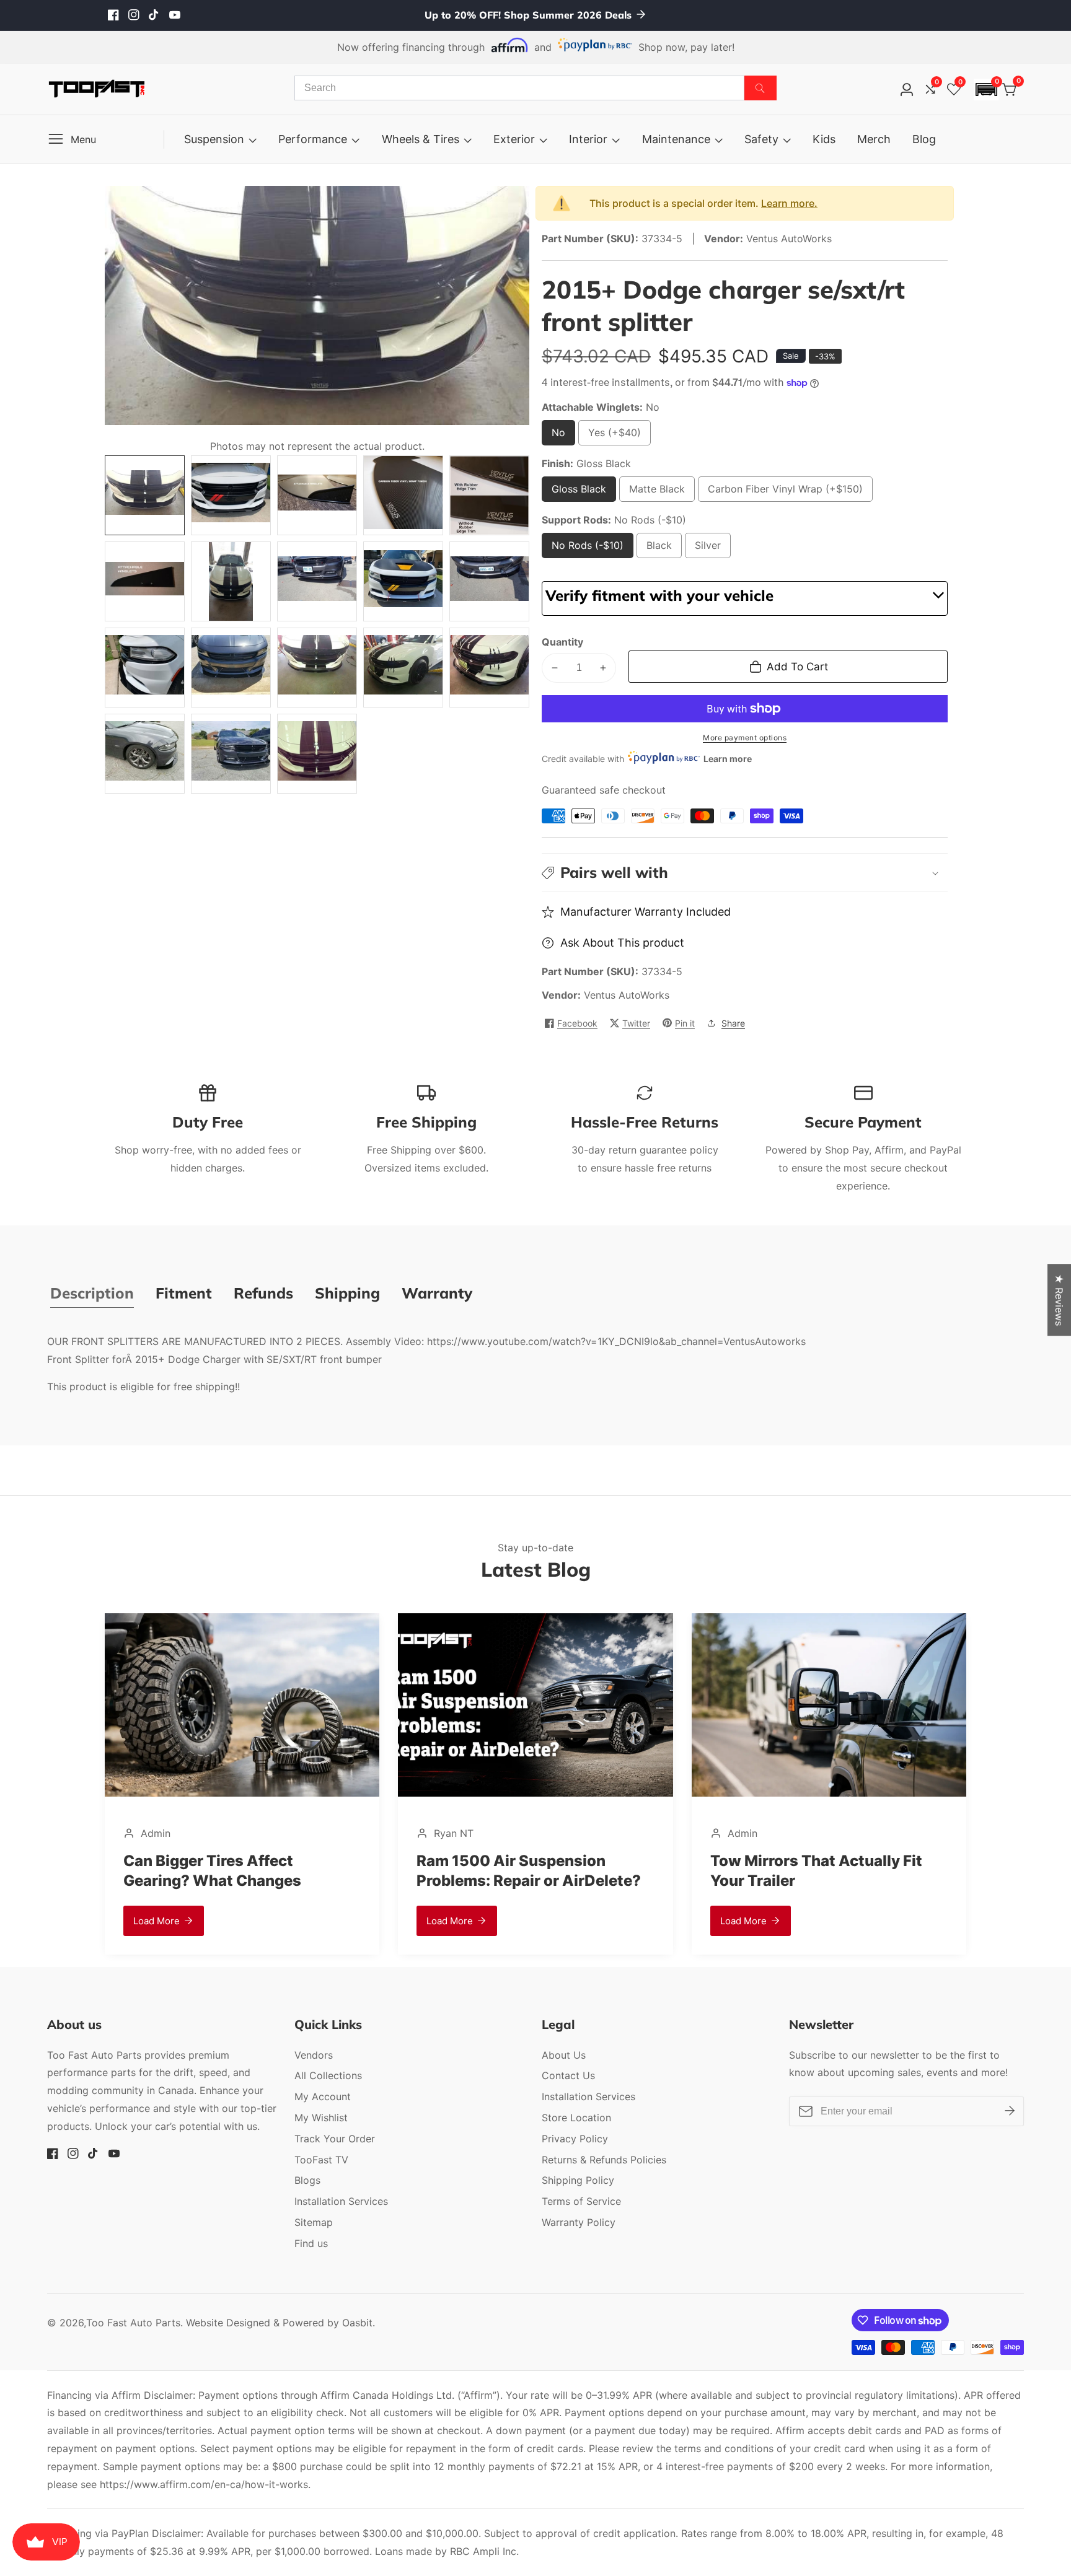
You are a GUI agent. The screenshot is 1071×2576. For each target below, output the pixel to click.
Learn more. (789, 203)
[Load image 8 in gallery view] (317, 581)
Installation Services (341, 2201)
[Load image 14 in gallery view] (403, 668)
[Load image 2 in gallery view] (231, 495)
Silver (713, 549)
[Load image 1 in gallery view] (145, 495)
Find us (311, 2243)
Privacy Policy (575, 2139)
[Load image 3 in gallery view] (317, 495)
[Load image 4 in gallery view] (403, 495)
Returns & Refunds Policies (604, 2160)
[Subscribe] (1010, 2111)
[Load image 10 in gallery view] (489, 581)
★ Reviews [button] (1059, 1300)
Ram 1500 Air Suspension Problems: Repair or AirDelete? (443, 1870)
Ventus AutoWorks (627, 995)
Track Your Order (335, 2139)
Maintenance (676, 139)
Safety (761, 139)
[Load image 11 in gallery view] (145, 668)
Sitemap (314, 2222)
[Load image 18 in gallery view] (317, 754)
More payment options (745, 738)
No (562, 436)
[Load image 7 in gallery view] (231, 581)
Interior (588, 139)
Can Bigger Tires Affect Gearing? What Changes (126, 1870)
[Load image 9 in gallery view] (403, 581)
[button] (986, 90)
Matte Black (657, 492)
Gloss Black (579, 492)
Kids (824, 139)
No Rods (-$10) (588, 549)
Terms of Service (581, 2201)
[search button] (760, 88)
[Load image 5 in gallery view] (489, 495)
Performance (313, 139)
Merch (874, 139)
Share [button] (733, 1023)
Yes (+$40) (618, 436)
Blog (924, 139)
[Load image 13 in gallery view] (317, 668)
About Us (564, 2055)
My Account (323, 2096)
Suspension (214, 139)
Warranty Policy (579, 2222)
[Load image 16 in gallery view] (145, 754)
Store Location (576, 2118)
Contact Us (568, 2075)
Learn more (728, 759)
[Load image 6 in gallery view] (145, 581)
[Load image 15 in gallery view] (489, 668)
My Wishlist (321, 2118)
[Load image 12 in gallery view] (231, 668)
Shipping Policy (578, 2180)
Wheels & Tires (421, 139)
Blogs (307, 2180)
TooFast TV (321, 2160)
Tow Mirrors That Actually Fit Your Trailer (729, 1870)
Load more (364, 1921)
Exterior (514, 139)
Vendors (314, 2055)
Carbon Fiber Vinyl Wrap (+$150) (785, 492)
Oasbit (357, 2323)
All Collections (328, 2075)
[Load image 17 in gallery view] (231, 754)
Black (664, 549)
